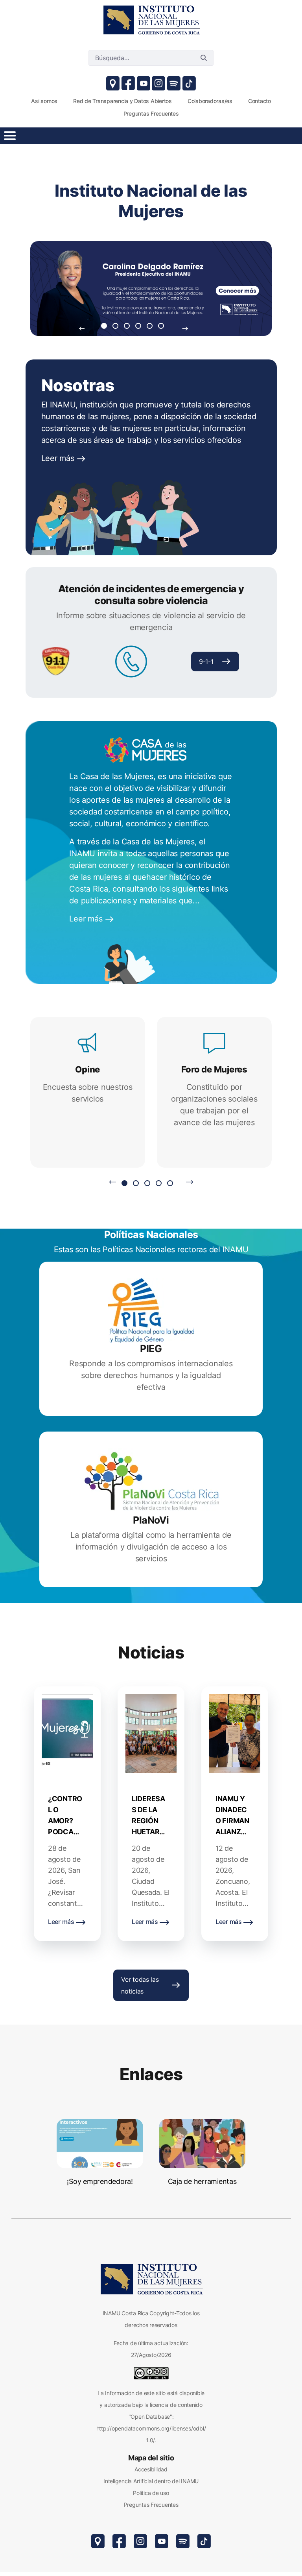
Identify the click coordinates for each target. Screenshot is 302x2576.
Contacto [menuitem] (260, 101)
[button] (104, 326)
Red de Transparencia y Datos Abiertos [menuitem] (122, 101)
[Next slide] (185, 328)
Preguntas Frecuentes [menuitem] (151, 113)
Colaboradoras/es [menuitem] (210, 101)
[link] (151, 20)
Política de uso (151, 2493)
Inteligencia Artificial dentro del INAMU (151, 2481)
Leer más (59, 458)
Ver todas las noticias (140, 1985)
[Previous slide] (82, 328)
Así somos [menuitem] (44, 101)
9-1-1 (206, 662)
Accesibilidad (151, 2469)
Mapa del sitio (151, 2458)
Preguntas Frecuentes (151, 2505)
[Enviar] (204, 58)
